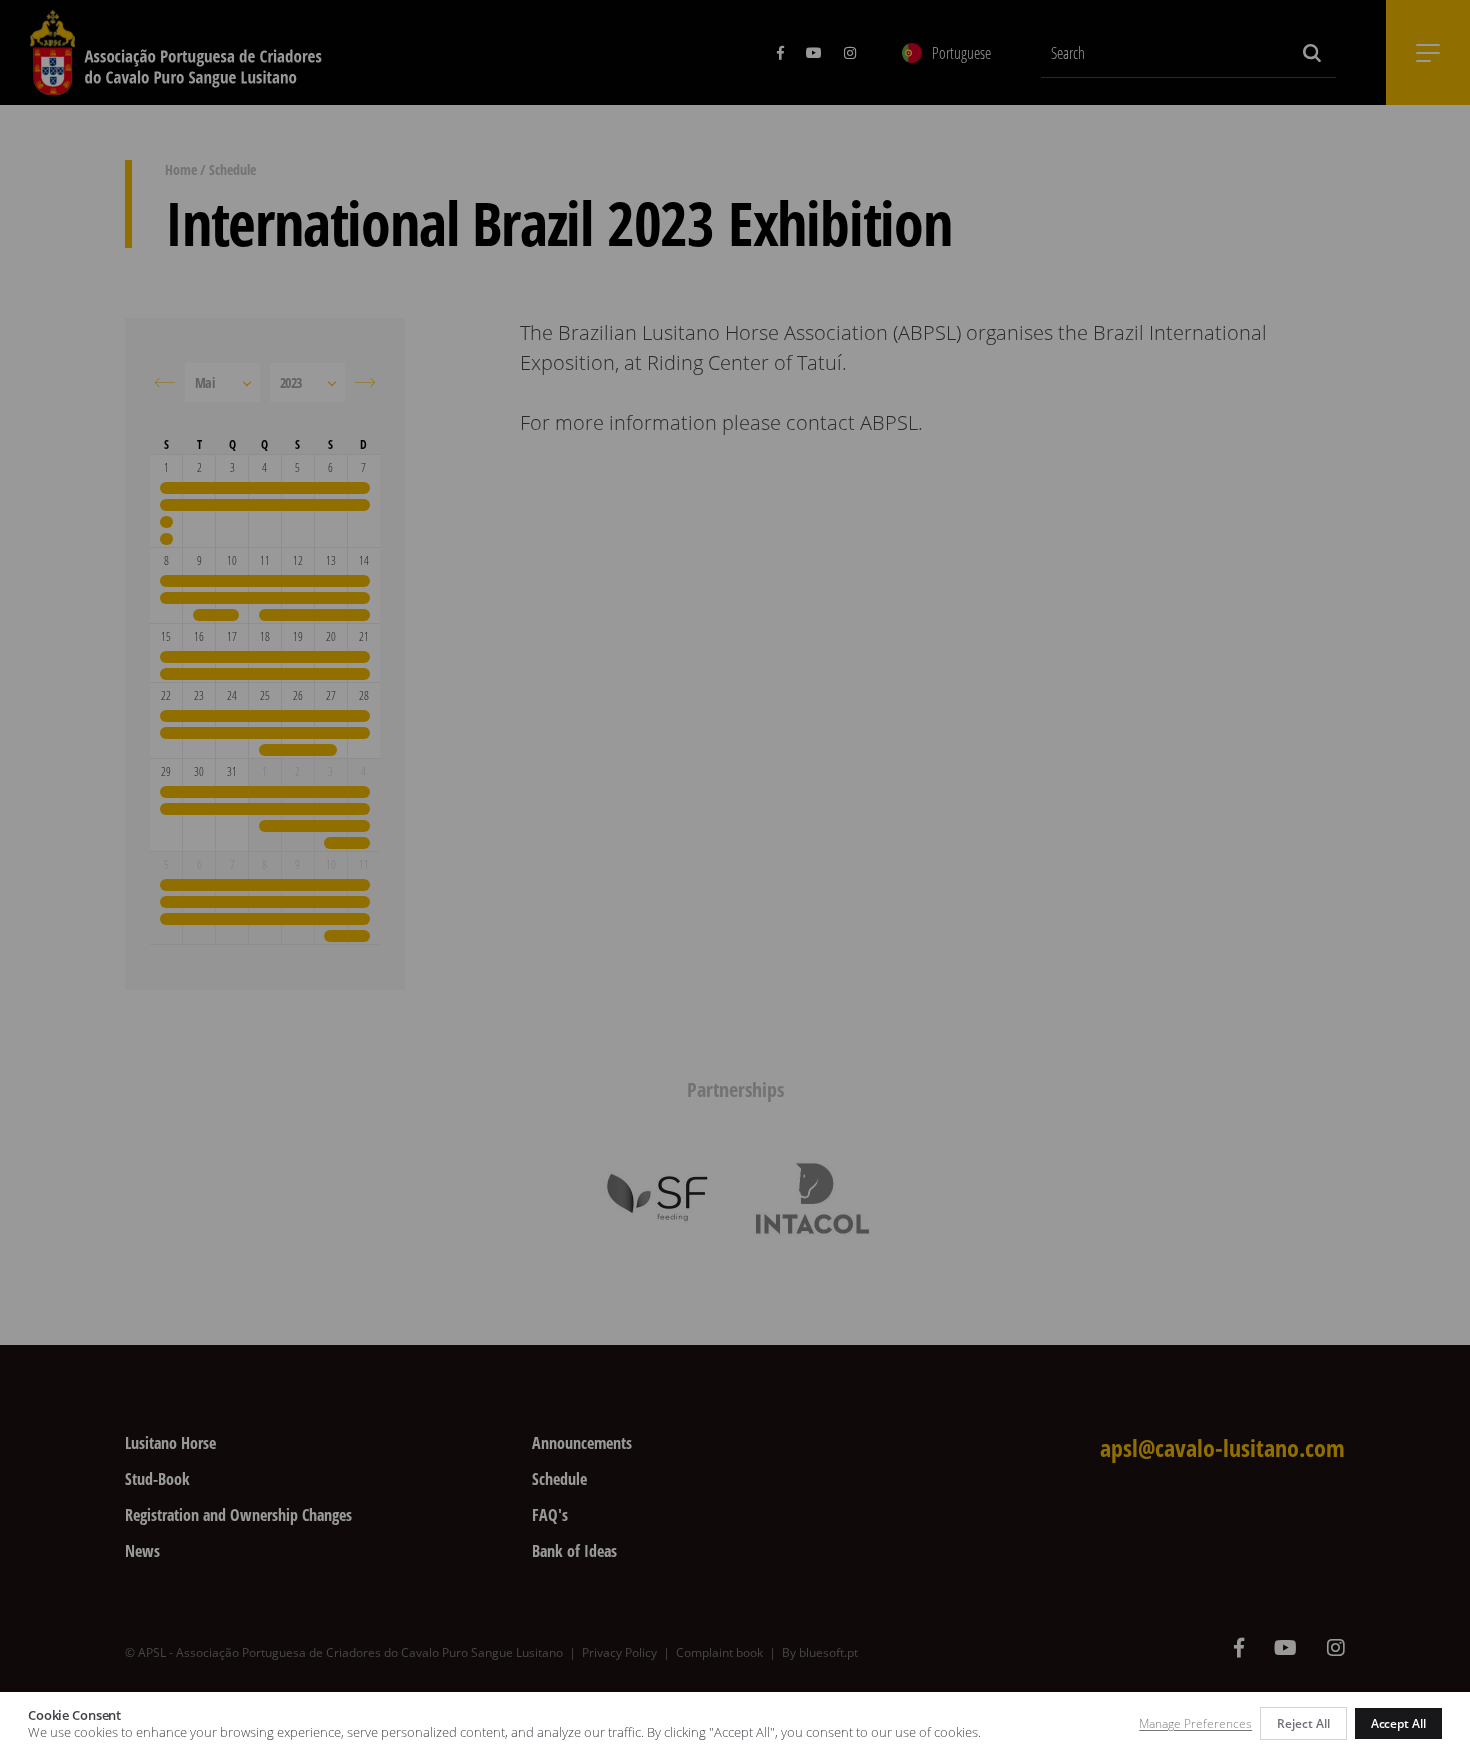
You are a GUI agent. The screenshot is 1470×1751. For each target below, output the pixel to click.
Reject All (1303, 1723)
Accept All (1398, 1723)
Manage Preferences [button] (1195, 1723)
